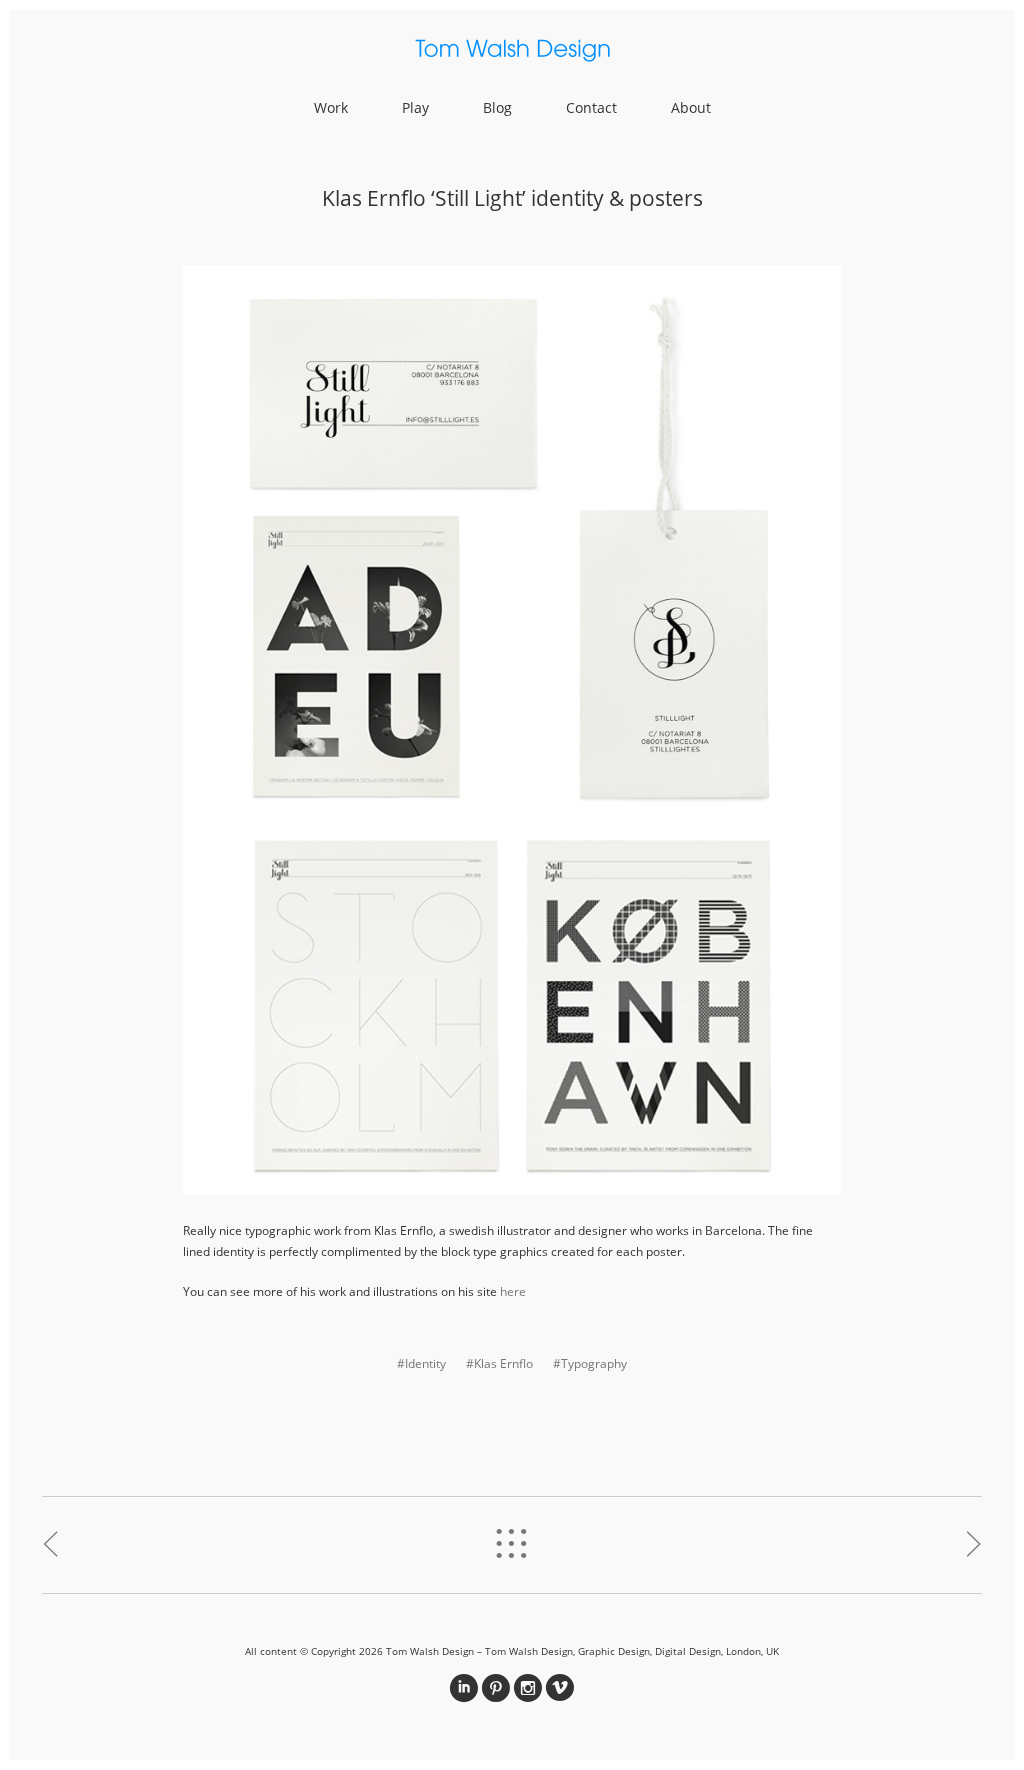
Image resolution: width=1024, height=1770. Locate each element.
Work (331, 107)
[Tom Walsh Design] (512, 53)
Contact (591, 107)
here (513, 1291)
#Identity (421, 1363)
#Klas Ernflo (499, 1363)
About (691, 107)
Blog (497, 107)
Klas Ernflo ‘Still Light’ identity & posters (512, 198)
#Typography (590, 1363)
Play (415, 107)
